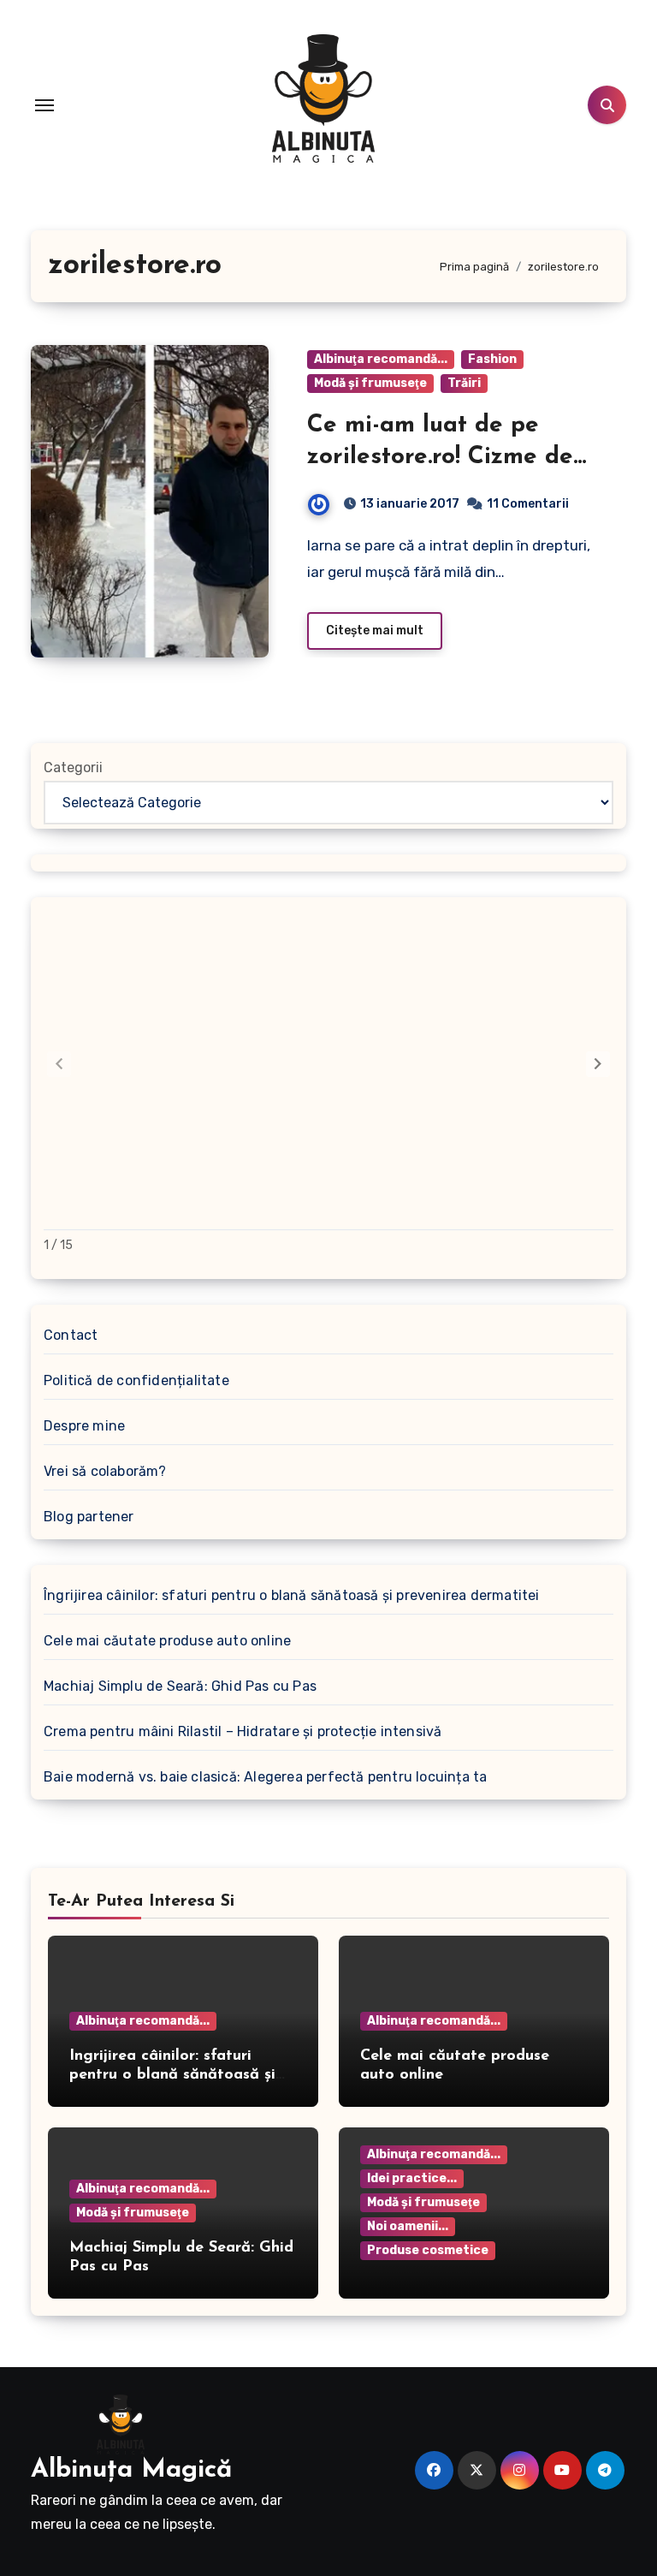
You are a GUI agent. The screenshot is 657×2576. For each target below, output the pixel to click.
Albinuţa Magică (131, 2470)
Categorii (73, 767)
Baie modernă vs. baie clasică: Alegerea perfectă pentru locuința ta (265, 1777)
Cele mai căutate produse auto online (167, 1641)
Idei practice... (412, 2178)
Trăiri (464, 383)
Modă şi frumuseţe (370, 383)
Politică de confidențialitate (136, 1380)
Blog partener (89, 1517)
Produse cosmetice (428, 2250)
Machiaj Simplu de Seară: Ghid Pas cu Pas (180, 1686)
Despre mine (84, 1426)
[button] (598, 1064)
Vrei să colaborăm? (105, 1471)
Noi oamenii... (408, 2226)
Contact (71, 1335)
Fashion (492, 359)
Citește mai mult (375, 631)
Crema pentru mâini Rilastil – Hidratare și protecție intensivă (243, 1731)
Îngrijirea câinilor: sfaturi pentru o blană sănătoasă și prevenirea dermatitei (292, 1595)
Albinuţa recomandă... (381, 359)
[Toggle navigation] (44, 105)
